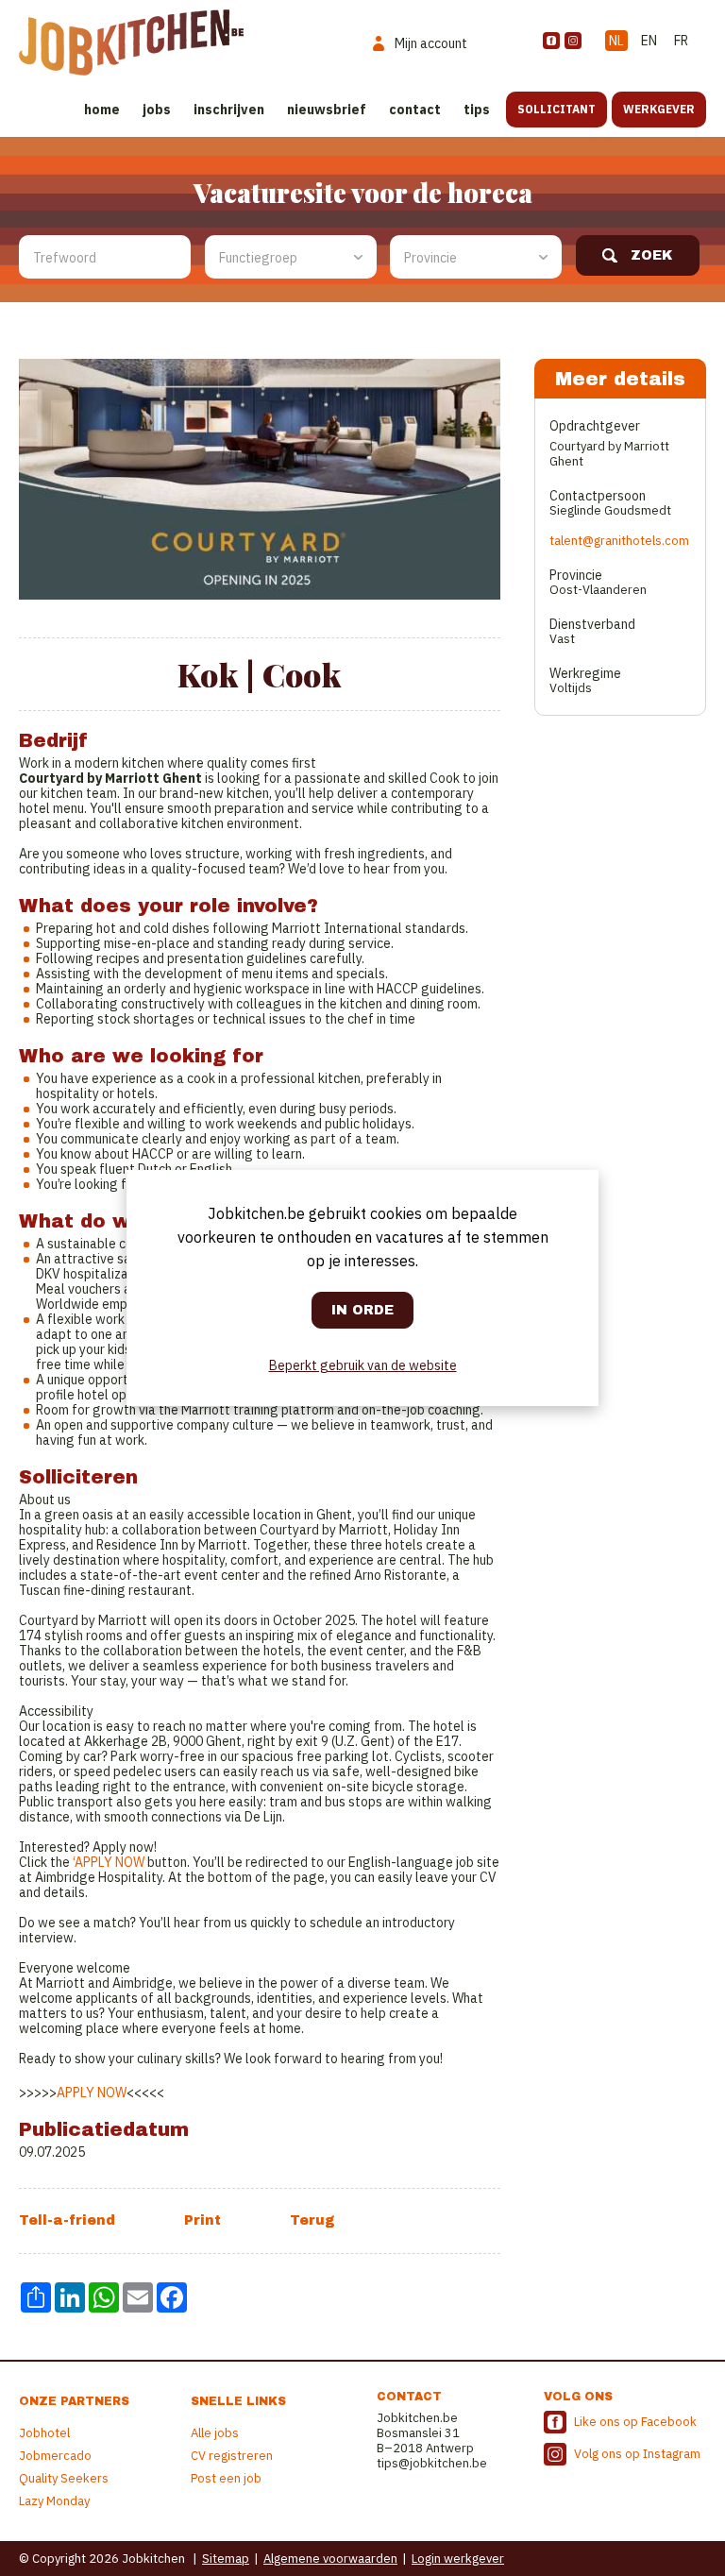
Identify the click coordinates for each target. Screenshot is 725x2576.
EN (649, 41)
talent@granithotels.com (619, 541)
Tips (477, 110)
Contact (415, 110)
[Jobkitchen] (131, 42)
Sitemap (226, 2559)
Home (102, 110)
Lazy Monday (54, 2501)
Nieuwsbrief (327, 110)
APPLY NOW (110, 1862)
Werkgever (659, 109)
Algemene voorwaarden (330, 2559)
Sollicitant (556, 109)
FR (681, 41)
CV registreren (232, 2456)
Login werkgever (458, 2559)
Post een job (226, 2478)
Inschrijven (229, 110)
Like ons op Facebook (635, 2422)
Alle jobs (215, 2433)
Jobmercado (55, 2456)
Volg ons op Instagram (637, 2454)
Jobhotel (44, 2433)
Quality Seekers (64, 2478)
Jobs (157, 110)
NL (616, 41)
